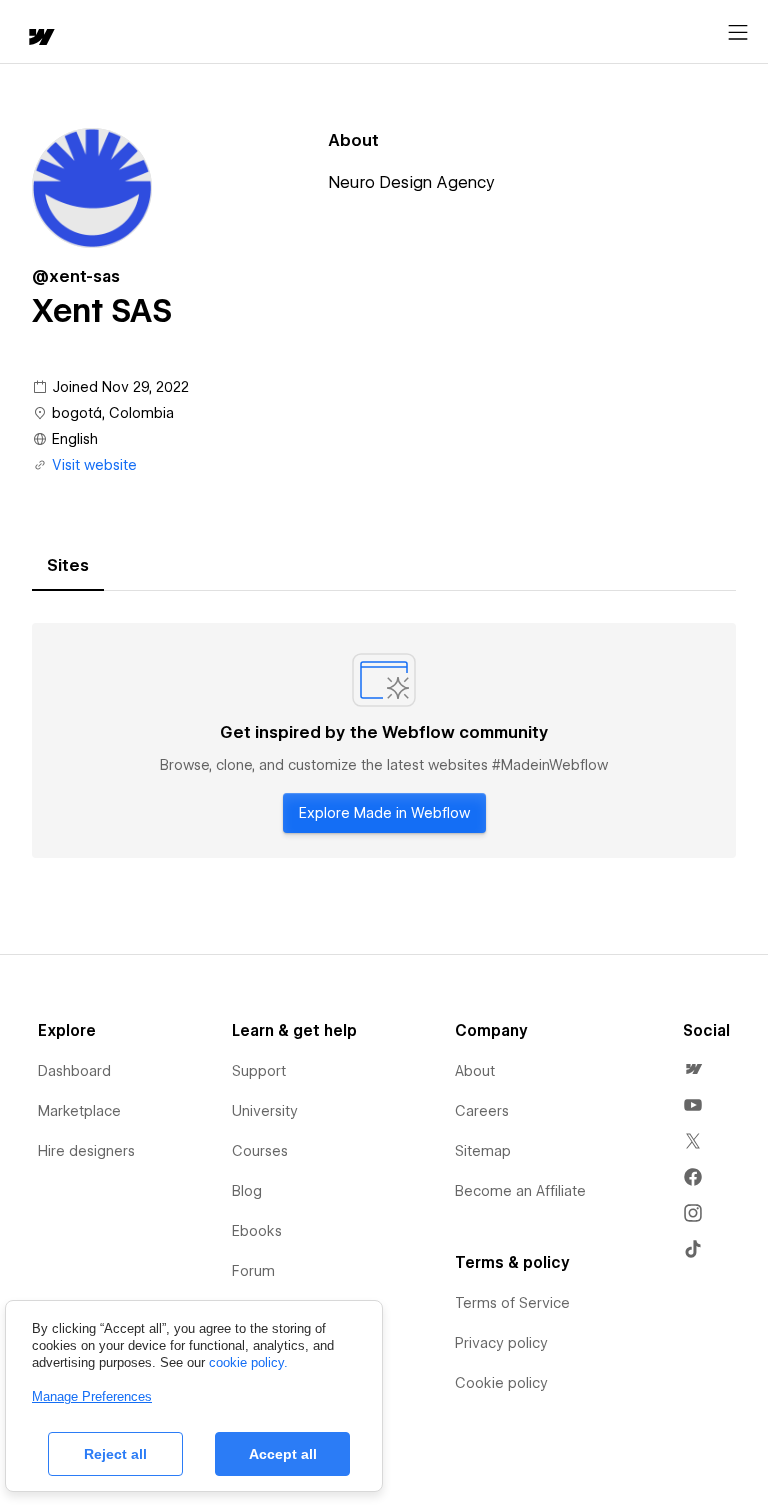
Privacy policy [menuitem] (501, 1343)
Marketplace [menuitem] (79, 1111)
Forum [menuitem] (253, 1271)
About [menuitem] (475, 1071)
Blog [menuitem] (247, 1191)
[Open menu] (738, 33)
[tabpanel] (384, 741)
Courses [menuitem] (260, 1151)
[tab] (68, 566)
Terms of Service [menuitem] (512, 1303)
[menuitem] (693, 1069)
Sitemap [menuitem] (483, 1151)
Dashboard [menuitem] (74, 1071)
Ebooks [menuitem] (257, 1231)
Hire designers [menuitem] (86, 1151)
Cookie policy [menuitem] (501, 1383)
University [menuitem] (265, 1111)
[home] (40, 38)
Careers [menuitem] (482, 1111)
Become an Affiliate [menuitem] (520, 1191)
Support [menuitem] (259, 1071)
